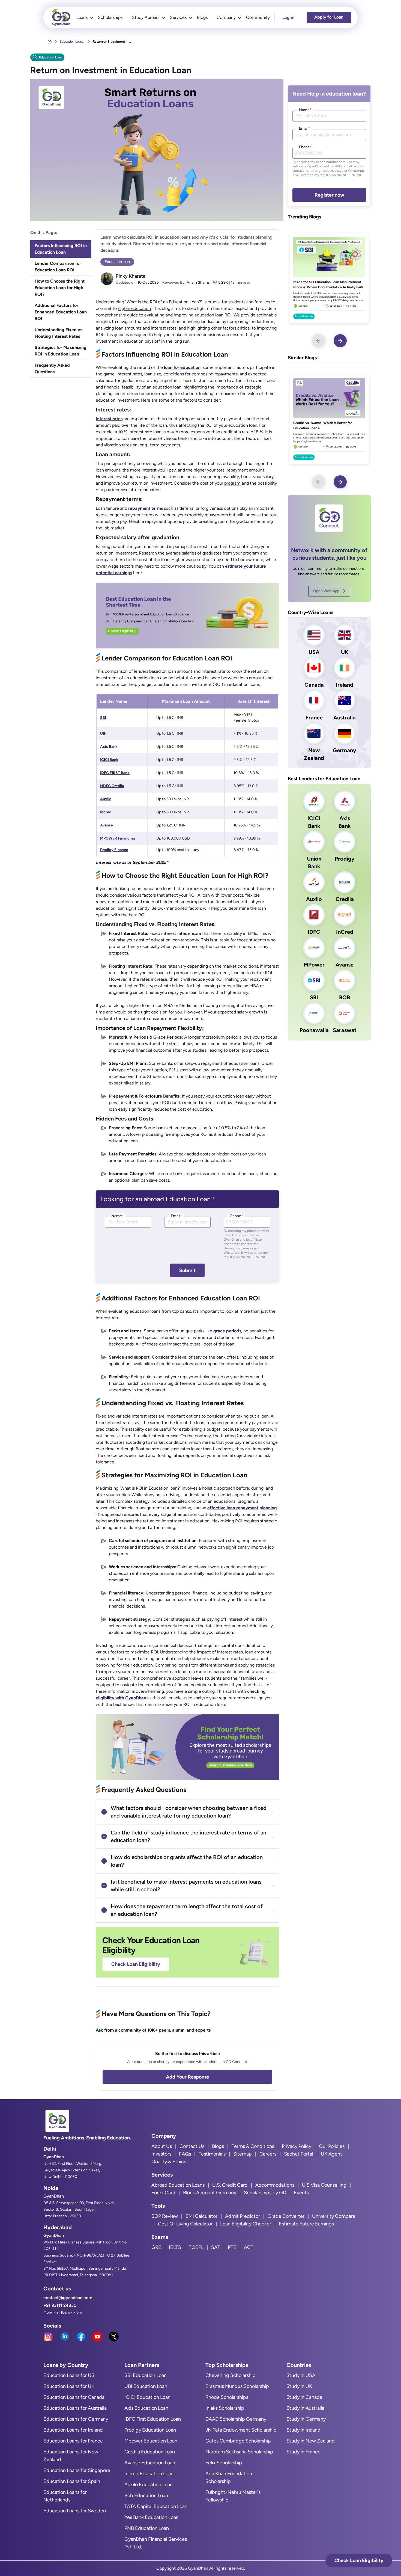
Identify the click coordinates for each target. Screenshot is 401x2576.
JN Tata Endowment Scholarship (241, 2430)
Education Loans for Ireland (73, 2430)
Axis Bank (109, 747)
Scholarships (110, 17)
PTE (232, 2247)
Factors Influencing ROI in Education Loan (61, 249)
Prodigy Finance (114, 850)
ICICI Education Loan (147, 2397)
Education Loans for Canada (74, 2397)
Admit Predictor (243, 2216)
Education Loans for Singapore (77, 2470)
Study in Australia (305, 2408)
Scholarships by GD (265, 2193)
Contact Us (192, 2146)
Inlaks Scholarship (225, 2408)
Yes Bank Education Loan (152, 2517)
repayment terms (146, 508)
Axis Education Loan (146, 2408)
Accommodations (275, 2185)
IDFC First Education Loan (153, 2419)
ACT (249, 2247)
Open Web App (326, 591)
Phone (237, 1216)
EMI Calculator (201, 2216)
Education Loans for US (69, 2375)
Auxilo (106, 799)
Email (176, 1216)
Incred (106, 812)
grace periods (227, 1331)
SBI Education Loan (146, 2375)
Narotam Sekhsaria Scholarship (239, 2452)
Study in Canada (304, 2397)
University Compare (334, 2216)
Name (118, 1216)
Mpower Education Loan (151, 2441)
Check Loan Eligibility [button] (359, 2560)
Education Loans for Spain (72, 2481)
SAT (216, 2247)
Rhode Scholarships (227, 2397)
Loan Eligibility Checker (246, 2224)
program (232, 483)
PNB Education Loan (147, 2528)
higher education (134, 308)
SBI (103, 718)
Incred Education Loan (149, 2474)
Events (301, 2193)
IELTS (175, 2247)
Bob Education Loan (146, 2495)
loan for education (182, 367)
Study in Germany (306, 2419)
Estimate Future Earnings (306, 2224)
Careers (268, 2154)
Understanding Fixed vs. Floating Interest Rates (59, 333)
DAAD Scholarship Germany (236, 2419)
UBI (103, 733)
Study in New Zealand (311, 2441)
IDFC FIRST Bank (115, 773)
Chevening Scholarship (231, 2375)
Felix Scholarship (224, 2463)
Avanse (107, 825)
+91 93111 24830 (60, 2305)
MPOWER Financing (118, 838)
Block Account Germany (210, 2193)
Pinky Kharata (131, 276)
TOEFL (196, 2247)
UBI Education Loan (146, 2386)
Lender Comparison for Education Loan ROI (58, 267)
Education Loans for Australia (75, 2408)
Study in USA (301, 2375)
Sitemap (243, 2154)
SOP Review (165, 2216)
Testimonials (212, 2154)
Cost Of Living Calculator (185, 2224)
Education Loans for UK (69, 2386)
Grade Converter (286, 2216)
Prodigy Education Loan (150, 2430)
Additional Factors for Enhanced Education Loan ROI (61, 312)
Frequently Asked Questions (52, 368)
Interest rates (109, 419)
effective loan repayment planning (242, 1508)
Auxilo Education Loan (149, 2485)
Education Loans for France (73, 2441)
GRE (156, 2247)
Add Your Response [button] (188, 2077)
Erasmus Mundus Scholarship (237, 2386)
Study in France (303, 2452)
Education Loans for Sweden (75, 2511)
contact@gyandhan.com (68, 2298)
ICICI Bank (109, 760)
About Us (162, 2146)
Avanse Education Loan (150, 2463)
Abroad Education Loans (178, 2185)
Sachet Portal (299, 2154)
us (185, 1698)
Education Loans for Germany (76, 2419)
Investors (161, 2154)
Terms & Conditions (253, 2146)
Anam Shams (199, 282)
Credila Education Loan (150, 2452)
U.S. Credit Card (230, 2185)
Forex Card (163, 2193)
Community (258, 17)
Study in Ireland (303, 2430)
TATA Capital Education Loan (156, 2506)
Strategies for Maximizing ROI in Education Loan (61, 351)
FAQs (185, 2154)
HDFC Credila (112, 786)
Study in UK (299, 2386)
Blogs (202, 17)
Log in (288, 17)
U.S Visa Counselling (324, 2185)
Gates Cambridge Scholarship (238, 2441)
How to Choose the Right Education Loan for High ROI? (60, 288)
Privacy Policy (297, 2146)
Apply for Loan (329, 17)
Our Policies (332, 2146)
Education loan (117, 262)
